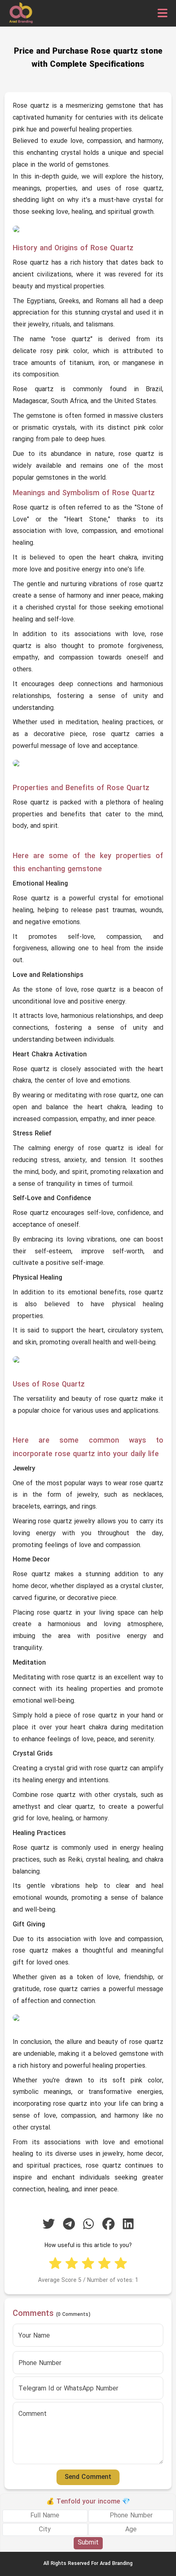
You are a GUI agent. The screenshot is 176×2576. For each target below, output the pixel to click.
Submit (88, 2543)
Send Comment (88, 2477)
